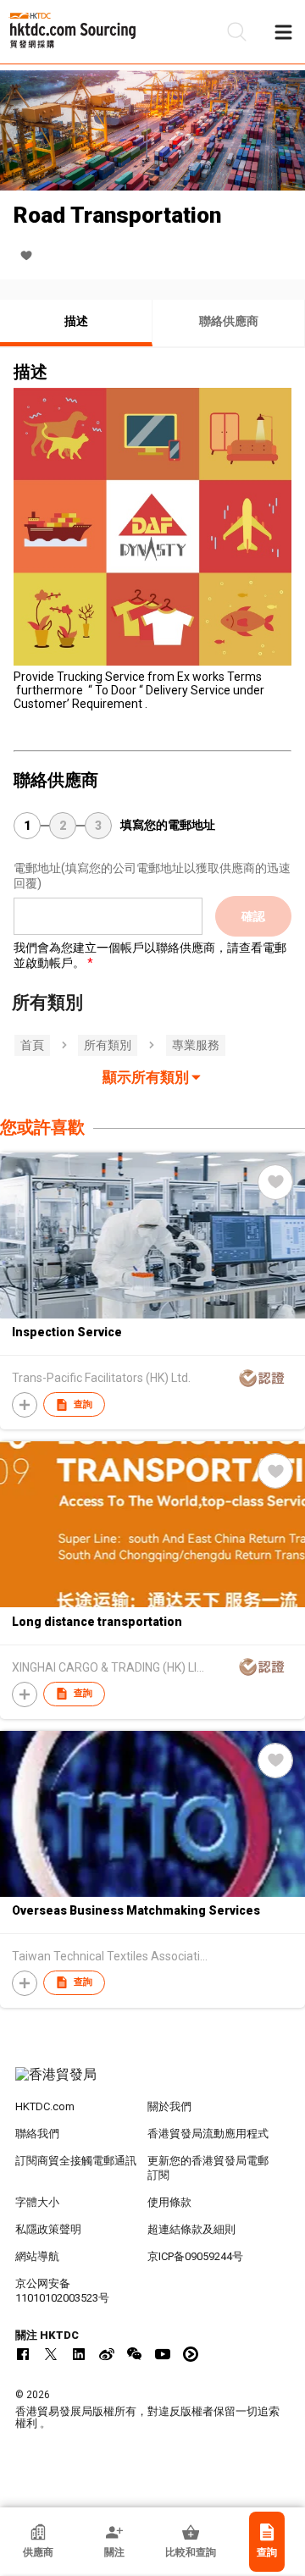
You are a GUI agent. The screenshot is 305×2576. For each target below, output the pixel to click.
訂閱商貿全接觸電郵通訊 (76, 2161)
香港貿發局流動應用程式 (208, 2134)
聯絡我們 (37, 2134)
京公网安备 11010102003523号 (62, 2291)
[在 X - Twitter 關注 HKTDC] (51, 2354)
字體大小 (37, 2202)
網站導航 (37, 2256)
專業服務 (196, 1045)
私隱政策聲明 (48, 2229)
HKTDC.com (45, 2106)
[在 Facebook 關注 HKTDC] (23, 2354)
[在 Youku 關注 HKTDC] (191, 2354)
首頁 (32, 1045)
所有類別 (108, 1045)
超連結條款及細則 (191, 2229)
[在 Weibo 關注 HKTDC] (107, 2354)
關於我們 (169, 2106)
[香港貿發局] (152, 2083)
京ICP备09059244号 (195, 2256)
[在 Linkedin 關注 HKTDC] (79, 2354)
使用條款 (169, 2202)
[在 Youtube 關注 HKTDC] (163, 2354)
